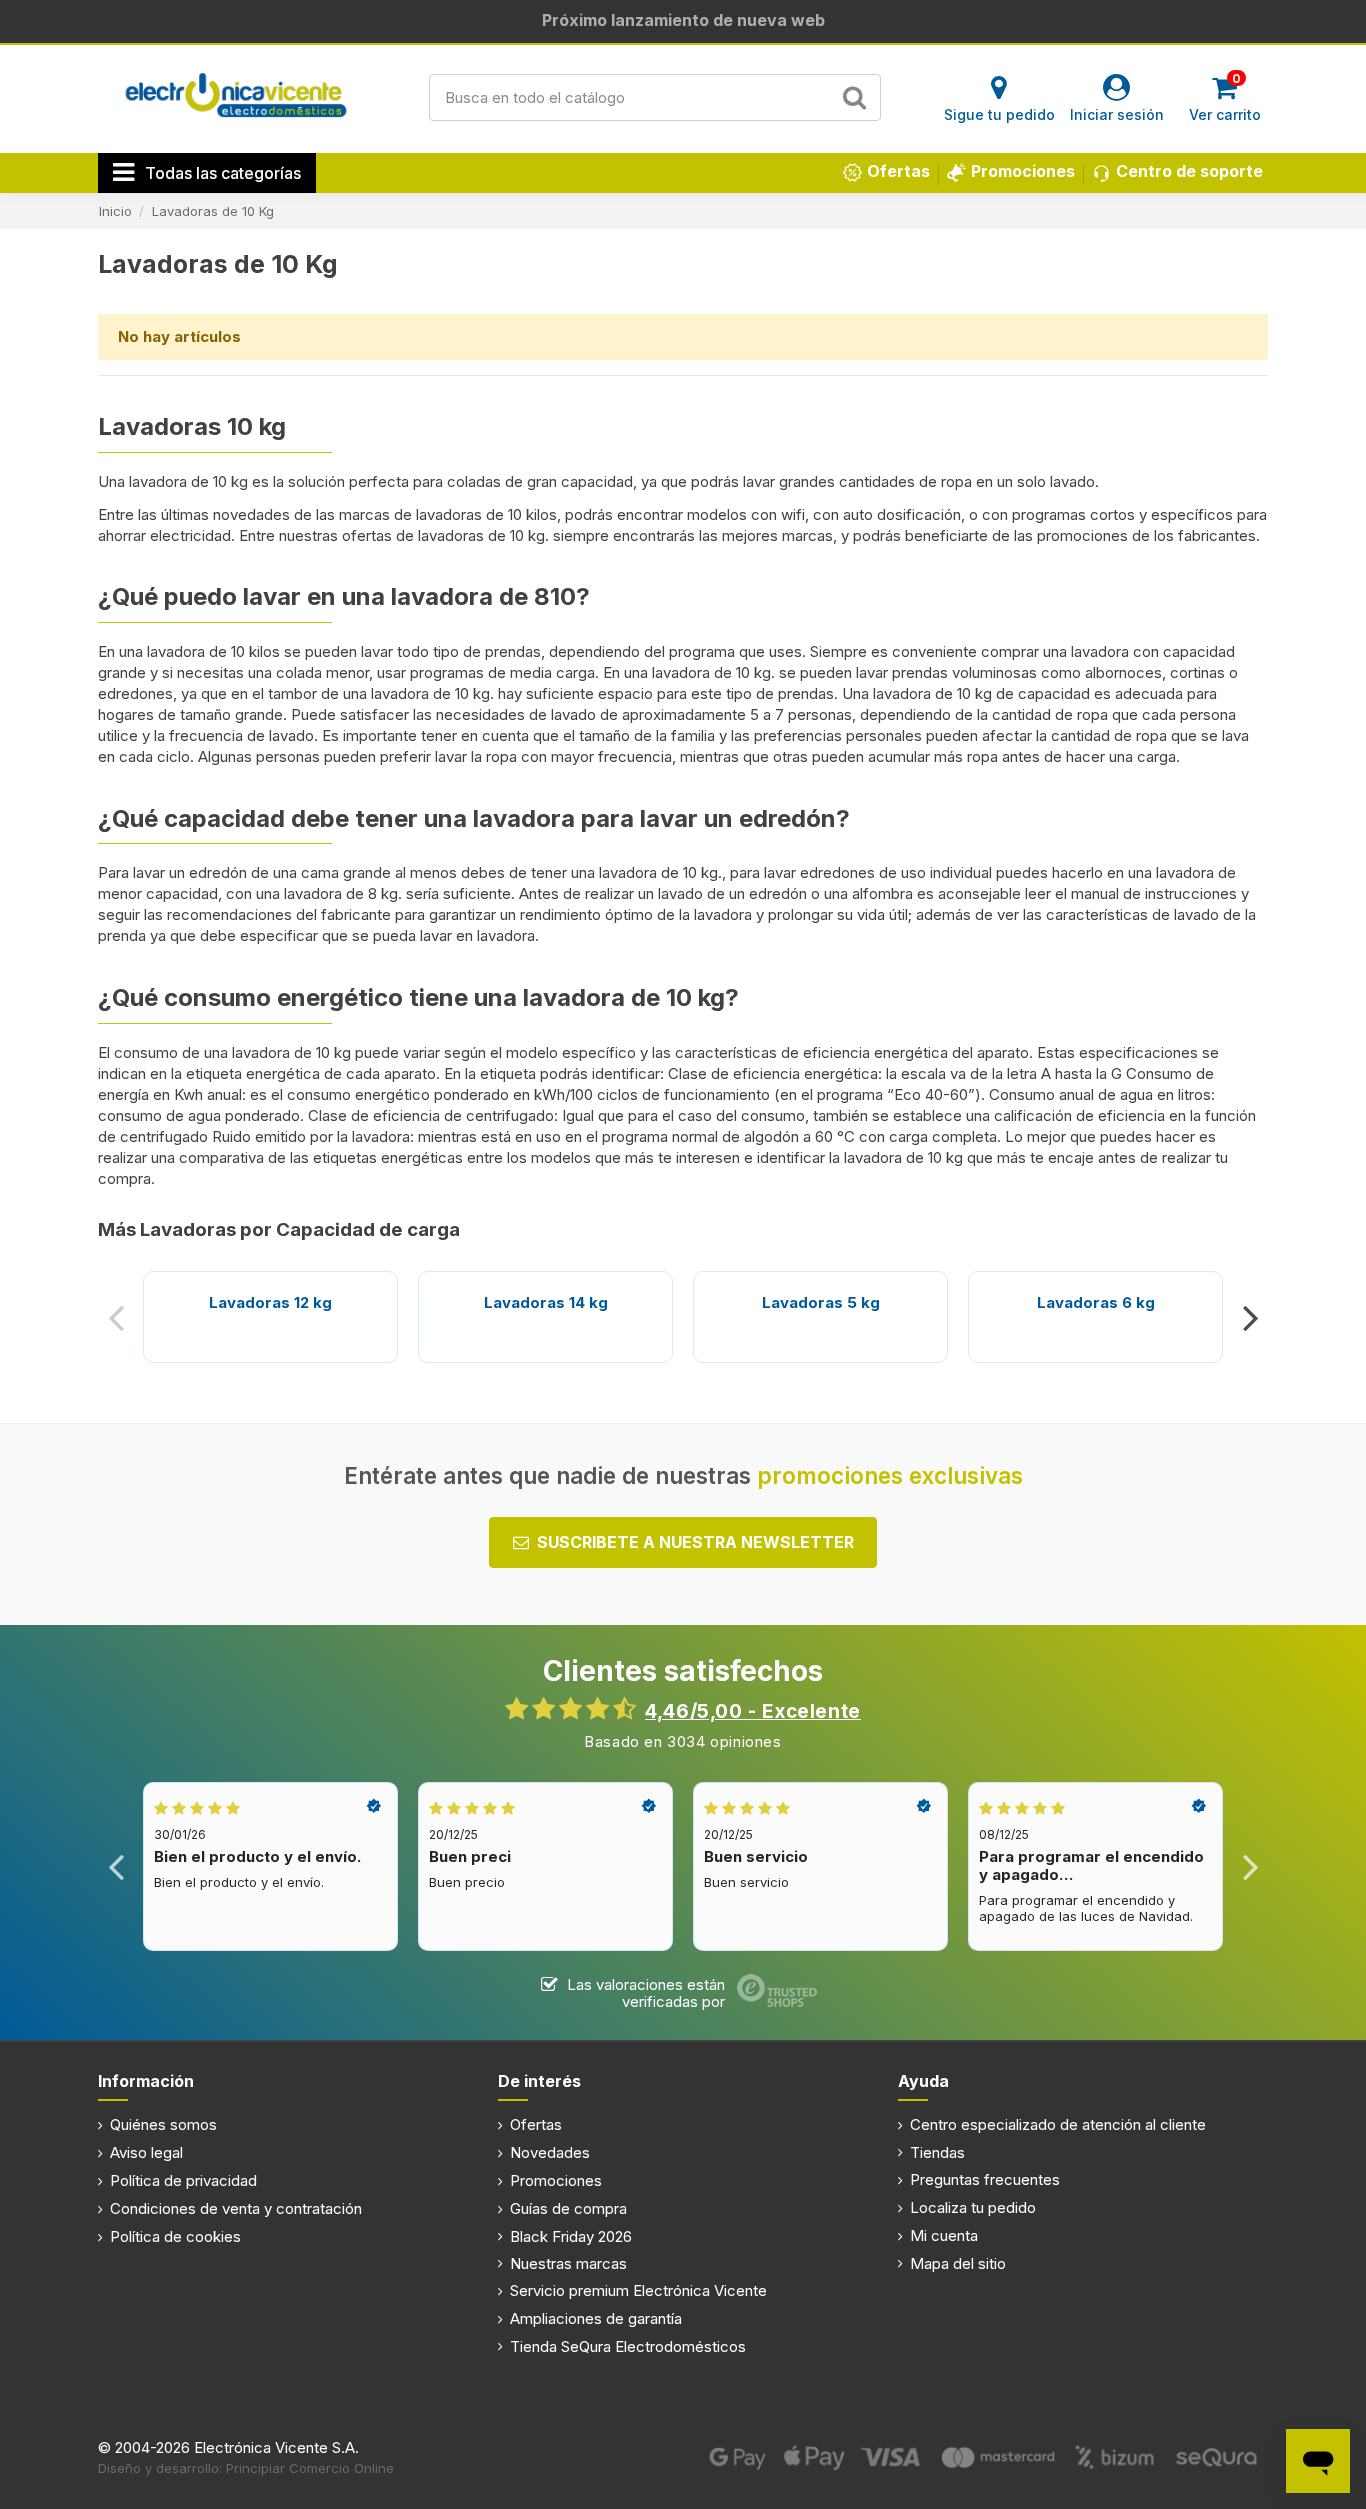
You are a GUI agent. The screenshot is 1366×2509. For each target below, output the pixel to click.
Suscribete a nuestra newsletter (695, 1542)
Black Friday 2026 (571, 2236)
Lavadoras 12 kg (270, 1302)
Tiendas (937, 2152)
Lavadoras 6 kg (1096, 1302)
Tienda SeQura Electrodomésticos (628, 2346)
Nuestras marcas (568, 2263)
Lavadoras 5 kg (821, 1302)
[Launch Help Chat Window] (1318, 2461)
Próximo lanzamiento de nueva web (683, 20)
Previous (116, 1317)
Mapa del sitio (958, 2263)
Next (1249, 1317)
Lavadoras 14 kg (546, 1302)
